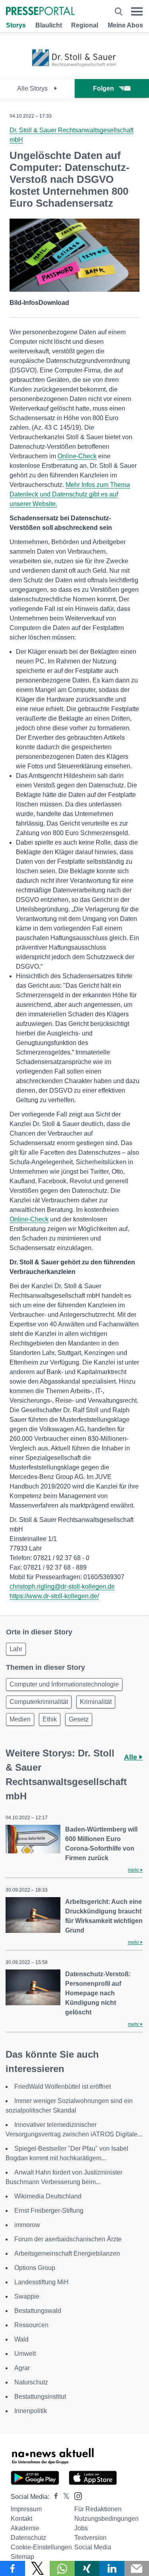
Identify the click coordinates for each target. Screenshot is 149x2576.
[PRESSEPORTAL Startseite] (40, 12)
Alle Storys (33, 88)
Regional (85, 25)
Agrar (22, 2368)
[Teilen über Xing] (87, 2568)
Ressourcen (31, 2325)
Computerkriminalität (39, 1702)
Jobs (81, 2528)
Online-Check (77, 456)
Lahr (16, 1649)
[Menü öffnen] (137, 12)
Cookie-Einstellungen (41, 2547)
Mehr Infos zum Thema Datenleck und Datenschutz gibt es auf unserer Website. (70, 494)
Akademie (25, 2528)
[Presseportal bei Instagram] (76, 2496)
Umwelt (25, 2354)
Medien (20, 1719)
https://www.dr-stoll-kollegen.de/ (54, 1596)
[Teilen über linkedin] (112, 2568)
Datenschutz (28, 2538)
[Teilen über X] (38, 2568)
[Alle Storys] (74, 72)
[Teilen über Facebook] (13, 2568)
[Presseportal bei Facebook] (54, 2497)
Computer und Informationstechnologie (64, 1684)
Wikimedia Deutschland (48, 2196)
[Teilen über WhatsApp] (62, 2568)
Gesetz (79, 1719)
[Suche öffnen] (119, 12)
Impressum (26, 2509)
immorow (27, 2225)
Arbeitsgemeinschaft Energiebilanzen (67, 2253)
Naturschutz (31, 2382)
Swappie (27, 2296)
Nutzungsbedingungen (106, 2519)
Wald (21, 2339)
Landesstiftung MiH (42, 2282)
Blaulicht (49, 25)
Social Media (93, 2547)
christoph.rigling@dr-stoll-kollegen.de (62, 1586)
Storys (16, 25)
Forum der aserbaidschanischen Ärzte (68, 2239)
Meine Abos (125, 25)
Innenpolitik (31, 2411)
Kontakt (21, 2519)
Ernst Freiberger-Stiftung (49, 2211)
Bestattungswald (38, 2311)
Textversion (90, 2538)
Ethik (50, 1719)
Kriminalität (96, 1702)
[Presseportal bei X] (64, 2497)
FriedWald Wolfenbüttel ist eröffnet (63, 2087)
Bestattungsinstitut (40, 2397)
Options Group (35, 2268)
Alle (132, 1757)
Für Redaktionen (98, 2509)
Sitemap (22, 2557)
